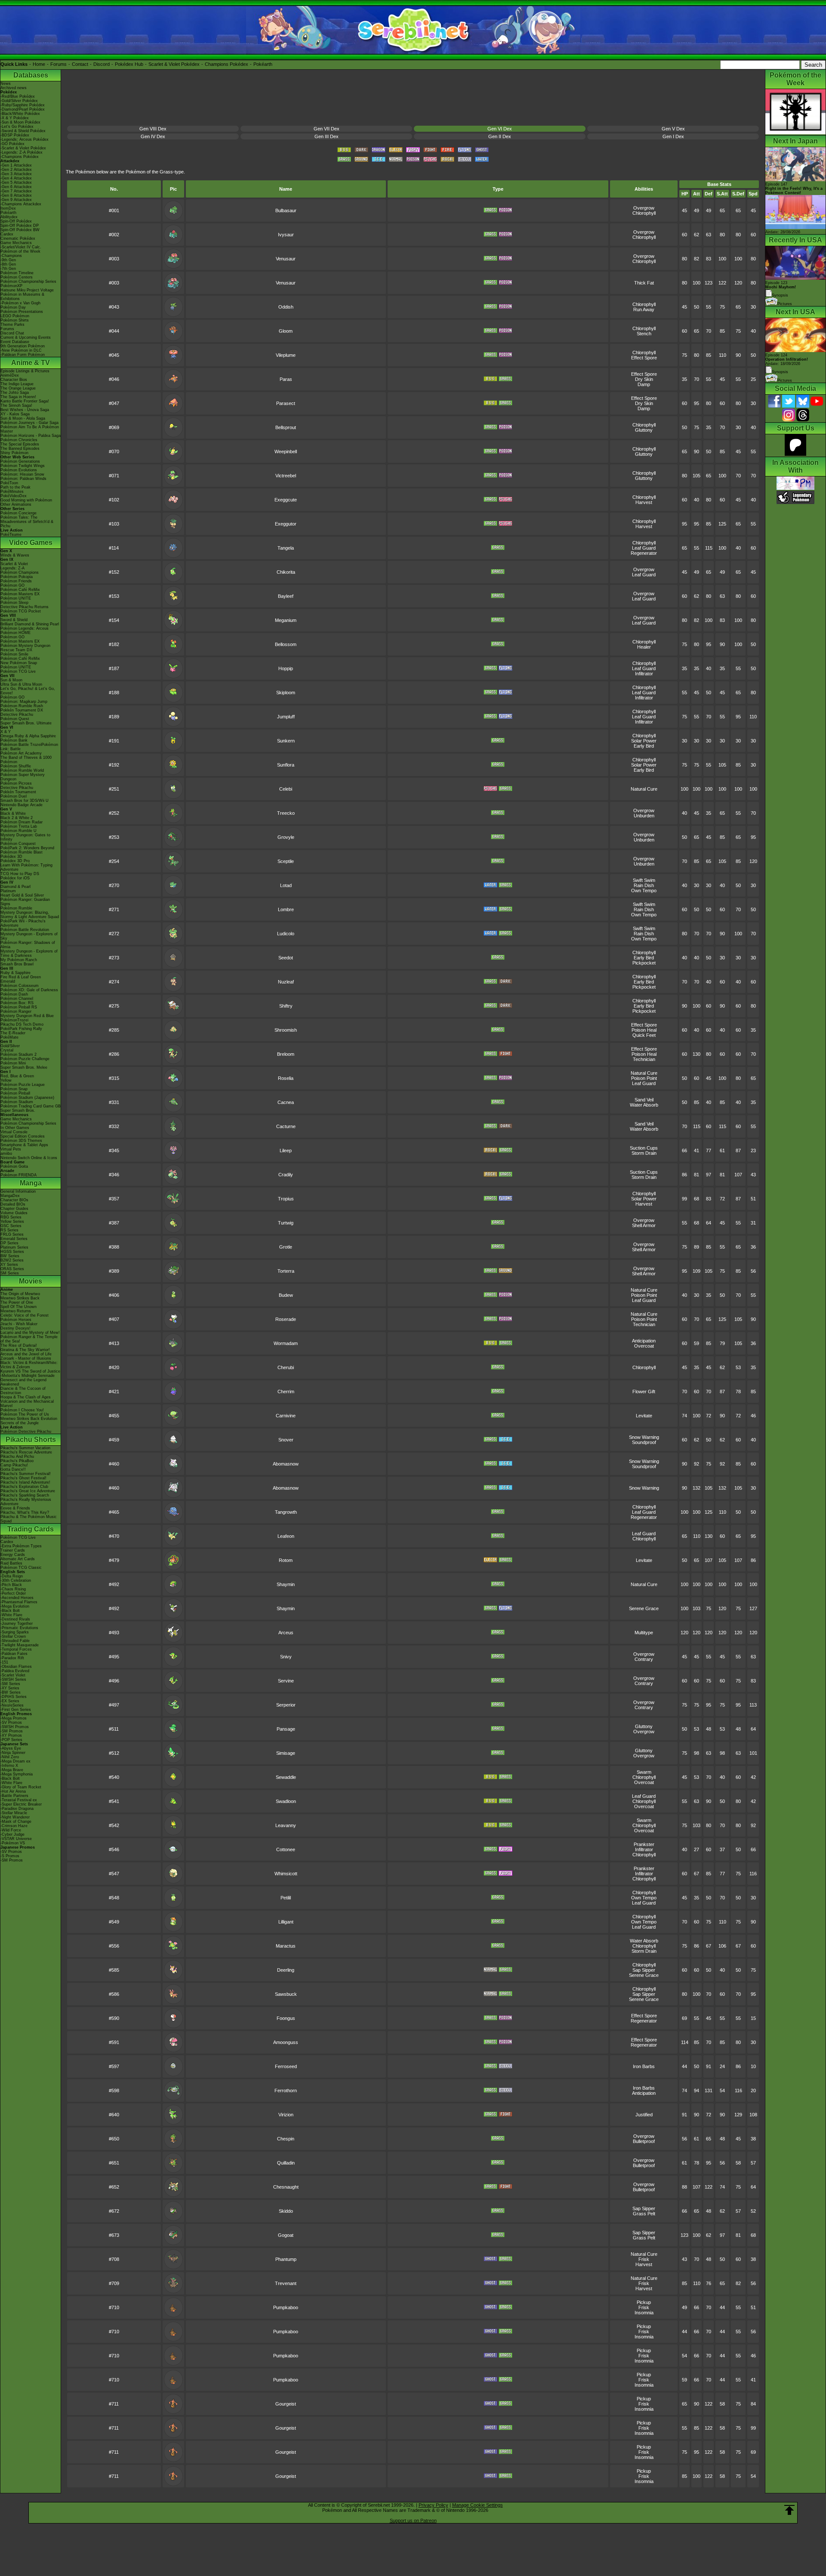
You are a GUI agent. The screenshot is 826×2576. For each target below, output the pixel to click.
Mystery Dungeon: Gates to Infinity (25, 837)
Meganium (286, 620)
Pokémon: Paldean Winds (23, 479)
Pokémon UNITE (16, 598)
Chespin (286, 2139)
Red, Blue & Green (17, 1076)
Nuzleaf (286, 982)
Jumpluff (286, 717)
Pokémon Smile (14, 654)
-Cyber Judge (12, 1834)
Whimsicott (286, 1874)
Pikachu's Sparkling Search (25, 1495)
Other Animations (16, 504)
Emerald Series (14, 1239)
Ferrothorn (286, 2090)
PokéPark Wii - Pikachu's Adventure (23, 923)
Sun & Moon (11, 680)
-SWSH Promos (15, 1727)
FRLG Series (12, 1234)
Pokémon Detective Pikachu (26, 1432)
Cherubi (286, 1367)
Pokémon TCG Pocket (21, 611)
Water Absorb (644, 1105)
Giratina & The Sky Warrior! (25, 1350)
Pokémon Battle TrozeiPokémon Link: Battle (29, 747)
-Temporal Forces (16, 1649)
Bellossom (286, 644)
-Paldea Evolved (15, 1671)
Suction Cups (644, 1148)
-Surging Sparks (15, 1632)
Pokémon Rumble (16, 908)
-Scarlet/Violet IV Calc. (21, 247)
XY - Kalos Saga (15, 414)
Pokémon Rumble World (22, 770)
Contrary (644, 1659)
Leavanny (286, 1825)
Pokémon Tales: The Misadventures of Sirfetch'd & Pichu (27, 522)
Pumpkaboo (286, 2307)
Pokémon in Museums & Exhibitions (22, 297)
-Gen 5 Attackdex (16, 182)
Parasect (286, 403)
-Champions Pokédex (20, 157)
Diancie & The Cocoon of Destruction (23, 1391)
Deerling (286, 1970)
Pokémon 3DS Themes (21, 1141)
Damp (644, 384)
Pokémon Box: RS (17, 1003)
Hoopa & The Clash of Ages (26, 1397)
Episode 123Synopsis (781, 289)
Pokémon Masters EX (20, 594)
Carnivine (286, 1416)
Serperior (286, 1705)
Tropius (286, 1199)
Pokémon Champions (20, 572)
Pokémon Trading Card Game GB (31, 1106)
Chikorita (286, 572)
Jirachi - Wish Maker (19, 1324)
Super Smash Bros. (18, 1110)
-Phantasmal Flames (19, 1602)
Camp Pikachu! (14, 1465)
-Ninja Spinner (13, 1753)
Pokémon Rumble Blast (22, 852)
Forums (59, 64)
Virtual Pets (11, 1149)
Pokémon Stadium (17, 1102)
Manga (31, 1183)
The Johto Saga (15, 393)
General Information (18, 1191)
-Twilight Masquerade (20, 1645)
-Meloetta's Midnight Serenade (28, 1376)
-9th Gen (8, 260)
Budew (286, 1295)
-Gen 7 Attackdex (16, 191)
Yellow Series (12, 1222)
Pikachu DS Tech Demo (22, 1024)
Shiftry (286, 1006)
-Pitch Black (11, 1585)
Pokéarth (263, 64)
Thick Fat (644, 283)
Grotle (286, 1247)
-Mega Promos (14, 1718)
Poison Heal (644, 1030)
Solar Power (644, 741)
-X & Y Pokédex (15, 118)
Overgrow (644, 208)
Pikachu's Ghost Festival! (23, 1478)
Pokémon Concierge (18, 513)
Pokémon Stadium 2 (18, 1055)
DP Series (9, 1243)
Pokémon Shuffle (16, 766)
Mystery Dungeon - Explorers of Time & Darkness (29, 953)
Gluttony (644, 430)
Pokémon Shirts (15, 320)
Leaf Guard (644, 548)
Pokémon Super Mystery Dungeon (23, 777)
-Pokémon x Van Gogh (20, 303)
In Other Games (15, 1128)
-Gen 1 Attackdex (16, 165)
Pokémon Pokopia (17, 577)
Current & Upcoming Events (26, 337)
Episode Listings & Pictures (25, 371)
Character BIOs (14, 1200)
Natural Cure (644, 789)
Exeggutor (286, 524)
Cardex (7, 234)
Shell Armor (644, 1225)
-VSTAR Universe (16, 1839)
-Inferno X (9, 1766)
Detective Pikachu (17, 714)
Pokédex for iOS (15, 878)
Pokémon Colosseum (20, 986)
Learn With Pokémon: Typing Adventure (26, 867)
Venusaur (286, 259)
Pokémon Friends (16, 581)
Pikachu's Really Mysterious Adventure (26, 1502)
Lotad (286, 885)
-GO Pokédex (12, 144)
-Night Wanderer (15, 1817)
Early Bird (644, 746)
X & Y (6, 732)
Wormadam (286, 1343)
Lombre (286, 909)
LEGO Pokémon (15, 316)
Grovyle (286, 837)
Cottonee (286, 1849)
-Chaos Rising (13, 1589)
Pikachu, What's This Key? (25, 1512)
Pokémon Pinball (15, 1093)
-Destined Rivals (15, 1619)
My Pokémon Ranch (19, 960)
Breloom (286, 1054)
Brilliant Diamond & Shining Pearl (30, 624)
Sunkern (286, 741)
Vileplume (286, 355)
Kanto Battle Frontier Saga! (25, 401)
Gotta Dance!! (13, 1469)
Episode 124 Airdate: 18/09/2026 (787, 359)
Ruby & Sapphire (15, 973)
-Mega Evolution (15, 1606)
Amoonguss (286, 2042)
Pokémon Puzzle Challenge (25, 1059)
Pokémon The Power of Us (25, 1414)
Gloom (286, 331)
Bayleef (286, 596)
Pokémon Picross (16, 783)
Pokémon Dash (14, 994)
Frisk (644, 2259)
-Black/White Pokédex (20, 114)
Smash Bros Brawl (17, 964)
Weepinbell (286, 451)
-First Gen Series (16, 1710)
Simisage (286, 1753)
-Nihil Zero (10, 1757)
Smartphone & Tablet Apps (24, 1145)
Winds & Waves (15, 555)
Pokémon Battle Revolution (25, 930)
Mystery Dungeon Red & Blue (27, 1016)
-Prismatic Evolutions (19, 1628)
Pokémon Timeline (17, 273)
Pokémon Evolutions (19, 470)
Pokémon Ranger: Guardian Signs (25, 902)
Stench (644, 334)
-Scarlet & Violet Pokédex (23, 148)
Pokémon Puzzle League (23, 1085)
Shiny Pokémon (14, 453)
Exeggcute (286, 500)
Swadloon (286, 1801)
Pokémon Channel (17, 999)
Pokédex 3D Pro (15, 861)
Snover (286, 1440)
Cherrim (286, 1392)
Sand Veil (644, 1100)
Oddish (286, 307)
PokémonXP (11, 286)
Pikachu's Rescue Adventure (26, 1452)
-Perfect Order (13, 1593)
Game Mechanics (16, 243)
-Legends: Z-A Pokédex (22, 152)
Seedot (286, 958)
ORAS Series (12, 1269)
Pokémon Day (13, 307)
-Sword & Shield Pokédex (23, 131)
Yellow (6, 1080)
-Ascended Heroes (17, 1598)
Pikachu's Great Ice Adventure (28, 1491)
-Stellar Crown (13, 1636)
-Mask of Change (16, 1821)
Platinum (8, 891)
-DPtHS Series (14, 1697)
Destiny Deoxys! (15, 1328)
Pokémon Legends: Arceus (25, 628)
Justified (644, 2115)
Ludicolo (286, 934)
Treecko (286, 813)
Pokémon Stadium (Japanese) (27, 1098)
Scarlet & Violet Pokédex (174, 64)
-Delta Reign (12, 1576)
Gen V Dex (673, 129)
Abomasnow (286, 1464)
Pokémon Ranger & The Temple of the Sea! (29, 1339)
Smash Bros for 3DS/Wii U (25, 801)
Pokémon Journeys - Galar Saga (29, 423)
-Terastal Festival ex (19, 1800)
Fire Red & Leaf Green (21, 977)
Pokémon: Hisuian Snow (22, 474)
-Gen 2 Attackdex (16, 170)
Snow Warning (644, 1437)
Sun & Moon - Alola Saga (23, 418)
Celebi (286, 789)
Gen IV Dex (153, 136)
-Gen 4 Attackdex (16, 178)
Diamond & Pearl (15, 887)
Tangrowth (286, 1512)
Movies (31, 1281)
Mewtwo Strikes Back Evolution (29, 1419)
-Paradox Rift (12, 1658)
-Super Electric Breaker (21, 1804)
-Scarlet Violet (13, 1675)
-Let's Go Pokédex (17, 127)
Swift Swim (644, 880)
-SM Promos (12, 1731)
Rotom (286, 1560)
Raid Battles (11, 1563)
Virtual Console (14, 1132)
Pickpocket (644, 963)
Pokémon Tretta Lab (19, 826)
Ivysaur (286, 235)
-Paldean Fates (14, 1654)
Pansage (286, 1729)
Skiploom (286, 693)
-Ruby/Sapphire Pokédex (23, 105)
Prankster (644, 1844)
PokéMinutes (12, 492)
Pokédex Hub (129, 64)
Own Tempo (644, 891)
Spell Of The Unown (18, 1307)
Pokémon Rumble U (18, 831)
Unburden (644, 816)
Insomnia (644, 2313)
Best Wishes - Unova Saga (25, 410)
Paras (286, 379)
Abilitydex (9, 217)
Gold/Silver (10, 1046)
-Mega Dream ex (15, 1761)
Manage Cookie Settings (478, 2505)
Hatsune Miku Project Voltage (27, 290)
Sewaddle (286, 1777)
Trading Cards (31, 1529)
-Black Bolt (10, 1611)
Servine (286, 1681)
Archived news (14, 88)
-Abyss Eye (11, 1748)
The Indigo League (17, 384)
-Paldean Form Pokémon (23, 355)
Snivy (286, 1657)
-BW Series (11, 1692)
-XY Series (10, 1688)
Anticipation (644, 1341)
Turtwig (286, 1223)
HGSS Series (12, 1252)
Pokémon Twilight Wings (23, 466)
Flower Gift (644, 1392)
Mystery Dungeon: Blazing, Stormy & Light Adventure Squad (30, 915)
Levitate (644, 1416)
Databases (31, 75)
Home (39, 64)
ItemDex (8, 208)
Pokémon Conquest (18, 844)
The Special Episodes (20, 444)
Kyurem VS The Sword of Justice (30, 1371)
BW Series (10, 1256)
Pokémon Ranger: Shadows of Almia (28, 945)
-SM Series (10, 1684)
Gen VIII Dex (153, 129)
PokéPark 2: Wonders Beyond (27, 848)
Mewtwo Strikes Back (20, 1298)
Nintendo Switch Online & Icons (29, 1158)
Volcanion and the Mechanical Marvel (27, 1404)
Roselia (286, 1078)
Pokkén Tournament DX (22, 710)
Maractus (286, 1946)
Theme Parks (12, 325)
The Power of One (17, 1302)
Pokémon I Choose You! (22, 1410)
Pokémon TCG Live (18, 671)
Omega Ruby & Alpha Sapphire (28, 736)
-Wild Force (11, 1830)
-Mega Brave (12, 1770)
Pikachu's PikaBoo (17, 1461)
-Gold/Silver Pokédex (19, 101)
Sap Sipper (644, 1970)
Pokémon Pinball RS (19, 1007)
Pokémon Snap (14, 1089)
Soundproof (644, 1442)
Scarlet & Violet (14, 564)
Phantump (286, 2259)
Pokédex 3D (11, 857)
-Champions (11, 256)
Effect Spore (644, 358)
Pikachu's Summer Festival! (26, 1474)
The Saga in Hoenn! (18, 397)
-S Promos (10, 1856)
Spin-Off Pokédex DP (20, 226)
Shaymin (286, 1584)
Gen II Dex (500, 136)
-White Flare (11, 1615)
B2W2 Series (12, 1260)
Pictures (785, 304)
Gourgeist (286, 2404)
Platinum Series (14, 1247)
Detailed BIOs (13, 1204)
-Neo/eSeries (12, 1705)
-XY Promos (11, 1735)
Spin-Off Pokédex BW (20, 230)
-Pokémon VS (13, 1843)
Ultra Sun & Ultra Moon (21, 684)
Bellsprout (286, 427)
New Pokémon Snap (19, 663)
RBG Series (11, 1217)
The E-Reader (13, 1033)
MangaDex (10, 1196)
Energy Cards (13, 1555)
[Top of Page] (789, 2510)
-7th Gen (8, 269)
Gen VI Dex (500, 129)
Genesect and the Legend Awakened (23, 1382)
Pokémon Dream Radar (22, 822)
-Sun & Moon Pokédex (20, 122)
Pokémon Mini (13, 1063)
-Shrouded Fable (15, 1641)
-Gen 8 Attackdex (16, 195)
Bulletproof (644, 2141)
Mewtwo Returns (16, 1311)
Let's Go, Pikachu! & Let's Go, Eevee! (28, 691)
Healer (644, 647)
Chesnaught (286, 2187)
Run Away (644, 309)
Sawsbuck (286, 1994)
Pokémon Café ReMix (20, 590)
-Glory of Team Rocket (21, 1787)
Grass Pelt (644, 2214)
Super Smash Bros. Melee (24, 1067)
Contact (80, 64)
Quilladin (286, 2163)
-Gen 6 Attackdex (16, 187)
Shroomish (286, 1030)
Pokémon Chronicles (19, 440)
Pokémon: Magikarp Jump (24, 702)
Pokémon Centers (17, 277)
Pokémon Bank (14, 740)
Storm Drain (644, 1153)
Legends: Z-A (12, 568)
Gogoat (286, 2235)
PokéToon (9, 483)
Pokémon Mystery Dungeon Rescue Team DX (25, 648)
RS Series (9, 1230)
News (6, 83)
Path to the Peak (15, 487)
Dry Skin (644, 379)
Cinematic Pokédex (18, 238)
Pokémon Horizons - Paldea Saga (31, 436)
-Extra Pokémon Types (21, 1546)
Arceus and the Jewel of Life (26, 1354)
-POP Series (11, 1740)
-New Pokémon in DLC (21, 350)
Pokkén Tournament (18, 792)
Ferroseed (286, 2066)
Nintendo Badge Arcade (22, 805)
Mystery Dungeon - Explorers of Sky (29, 936)
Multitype (644, 1633)
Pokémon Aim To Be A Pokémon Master (30, 429)
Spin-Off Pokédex (16, 221)
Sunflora (286, 765)
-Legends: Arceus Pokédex (25, 139)
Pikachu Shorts (31, 1440)
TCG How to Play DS (20, 874)
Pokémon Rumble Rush (22, 706)
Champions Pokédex (227, 64)
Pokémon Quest (15, 719)
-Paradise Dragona (17, 1809)
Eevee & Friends (15, 1508)
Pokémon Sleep (14, 603)
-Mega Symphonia (17, 1774)
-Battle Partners (14, 1796)
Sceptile (286, 861)
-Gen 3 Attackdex (16, 174)
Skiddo (286, 2211)
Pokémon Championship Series (28, 281)
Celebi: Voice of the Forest (25, 1315)
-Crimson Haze (14, 1826)
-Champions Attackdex (21, 204)
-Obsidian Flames (16, 1667)
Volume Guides (14, 1213)
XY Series (9, 1265)
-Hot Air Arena (13, 1791)
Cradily (286, 1175)
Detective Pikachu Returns (25, 607)
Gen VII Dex (327, 129)
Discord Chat (12, 333)
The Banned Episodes (20, 448)
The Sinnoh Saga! (16, 405)
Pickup (644, 2302)
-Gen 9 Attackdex (16, 200)
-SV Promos (11, 1722)
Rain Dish (644, 885)
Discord (102, 64)
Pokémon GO (12, 585)
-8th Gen (8, 264)
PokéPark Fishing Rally (21, 1029)
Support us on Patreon (413, 2520)
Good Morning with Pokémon (26, 500)
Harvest (644, 502)
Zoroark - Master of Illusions (26, 1358)
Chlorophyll (644, 213)
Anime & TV (31, 363)
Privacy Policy (433, 2505)
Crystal (7, 1050)
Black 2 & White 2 (17, 818)
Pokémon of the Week (20, 251)
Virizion (286, 2115)
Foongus (286, 2018)
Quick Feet (644, 1035)
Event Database (15, 342)
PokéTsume (11, 535)
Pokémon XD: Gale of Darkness (29, 990)
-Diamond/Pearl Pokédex (23, 109)
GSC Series (11, 1226)
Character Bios (14, 380)
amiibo (6, 1153)
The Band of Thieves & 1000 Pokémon (26, 760)
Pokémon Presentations (22, 312)
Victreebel (286, 476)
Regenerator (644, 553)
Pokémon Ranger (16, 1011)
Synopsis (780, 372)
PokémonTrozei (14, 1020)
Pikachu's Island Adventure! (25, 1482)
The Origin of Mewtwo (20, 1294)
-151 (4, 1662)
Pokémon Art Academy (21, 753)
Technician (644, 1059)
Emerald (8, 981)
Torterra (286, 1271)
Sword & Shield (14, 620)
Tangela (286, 548)
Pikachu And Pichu (17, 1457)
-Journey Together (17, 1624)
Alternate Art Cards (18, 1559)
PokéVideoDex (14, 496)
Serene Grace (644, 1608)
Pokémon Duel (14, 796)
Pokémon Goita (14, 1166)
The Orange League (18, 388)
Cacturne (286, 1126)
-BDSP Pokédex (15, 135)
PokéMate (9, 1037)
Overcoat (644, 1346)
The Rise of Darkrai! (19, 1345)
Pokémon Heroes (16, 1320)
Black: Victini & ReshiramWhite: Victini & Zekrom (29, 1365)
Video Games (31, 543)
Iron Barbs (644, 2066)
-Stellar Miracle (14, 1813)
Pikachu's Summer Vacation (25, 1448)
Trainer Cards (13, 1550)
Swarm (644, 1772)
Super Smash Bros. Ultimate (26, 723)
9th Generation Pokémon (23, 346)
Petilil (286, 1898)
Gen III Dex (327, 136)
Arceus (286, 1633)
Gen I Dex (673, 136)
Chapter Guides (14, 1209)
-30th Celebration (16, 1580)
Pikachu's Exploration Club (24, 1487)
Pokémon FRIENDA (18, 1175)
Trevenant (286, 2283)
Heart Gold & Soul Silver (22, 895)
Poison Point (644, 1078)
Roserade (286, 1319)
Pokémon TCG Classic (21, 1568)
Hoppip (286, 668)
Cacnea (286, 1102)
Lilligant (286, 1922)
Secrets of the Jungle (20, 1423)
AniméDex (10, 375)
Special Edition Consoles (23, 1136)
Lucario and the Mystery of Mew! (30, 1333)
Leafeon (286, 1536)
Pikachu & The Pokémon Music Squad (29, 1519)
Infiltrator (644, 674)
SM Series (10, 1273)
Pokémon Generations (20, 461)
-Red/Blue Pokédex (18, 96)
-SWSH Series (13, 1679)
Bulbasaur (286, 210)
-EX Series (10, 1701)
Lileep (286, 1150)
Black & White (13, 813)
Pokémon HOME (15, 633)
